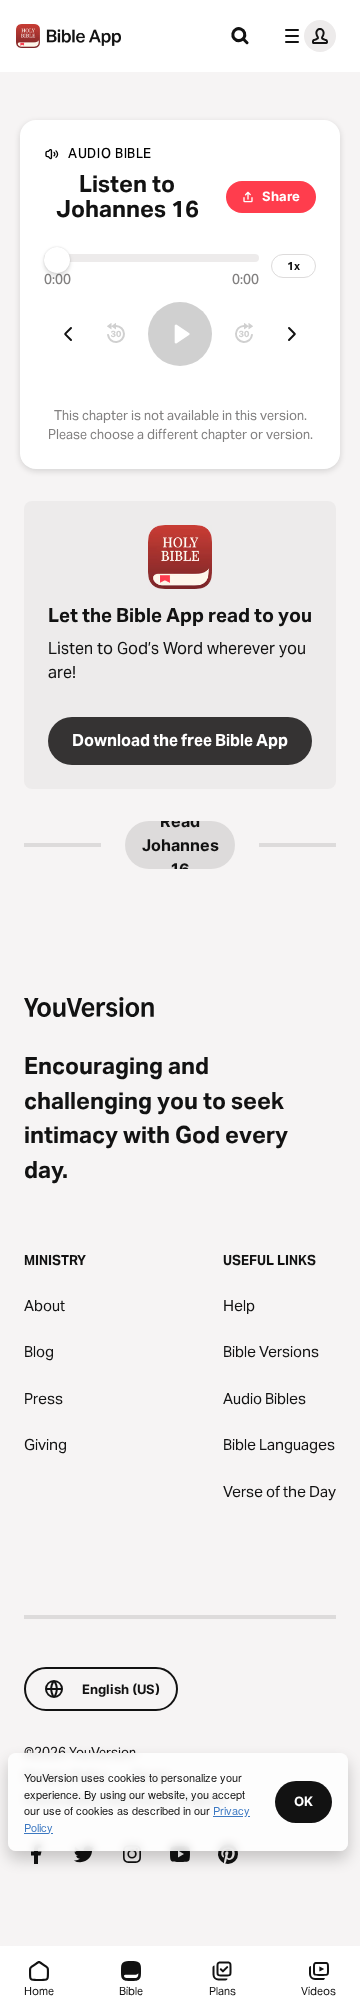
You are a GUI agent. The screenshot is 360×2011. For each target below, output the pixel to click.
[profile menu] (306, 36)
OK (303, 1801)
